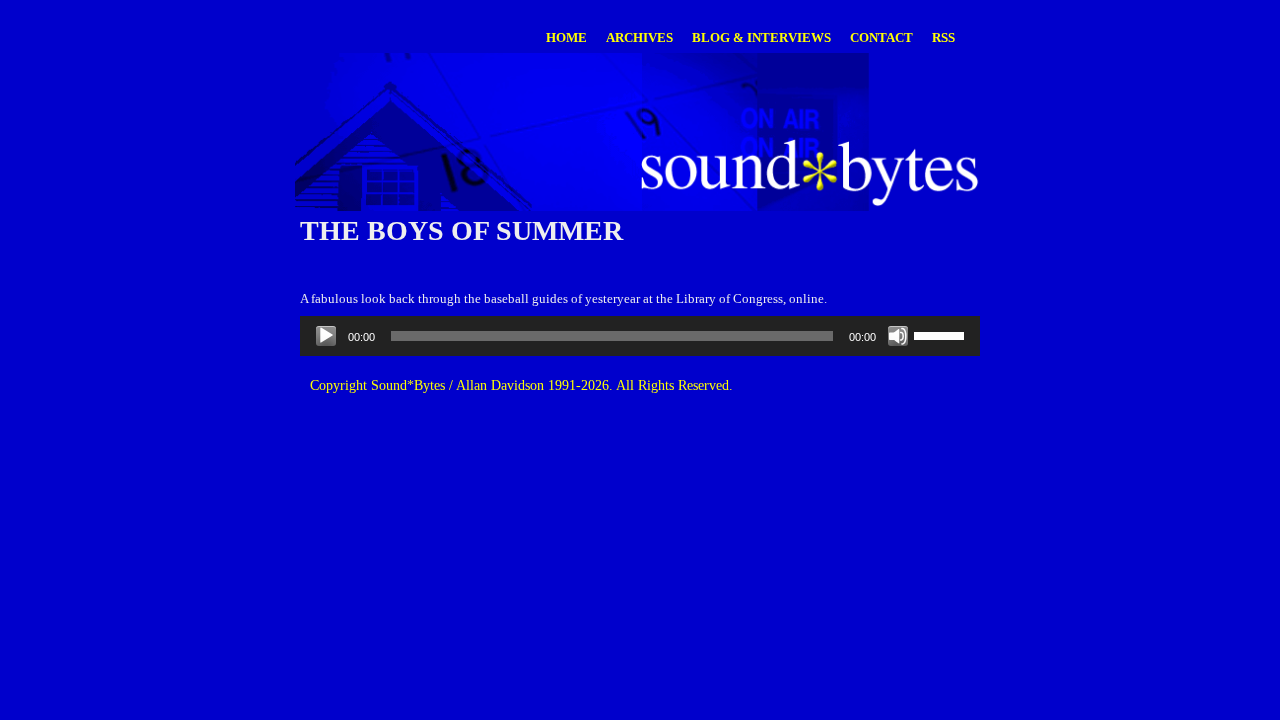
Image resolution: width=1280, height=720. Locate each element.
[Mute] (898, 336)
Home (566, 37)
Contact (881, 37)
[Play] (326, 336)
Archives (639, 37)
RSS (943, 37)
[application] (640, 336)
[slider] (942, 334)
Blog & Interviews (761, 37)
